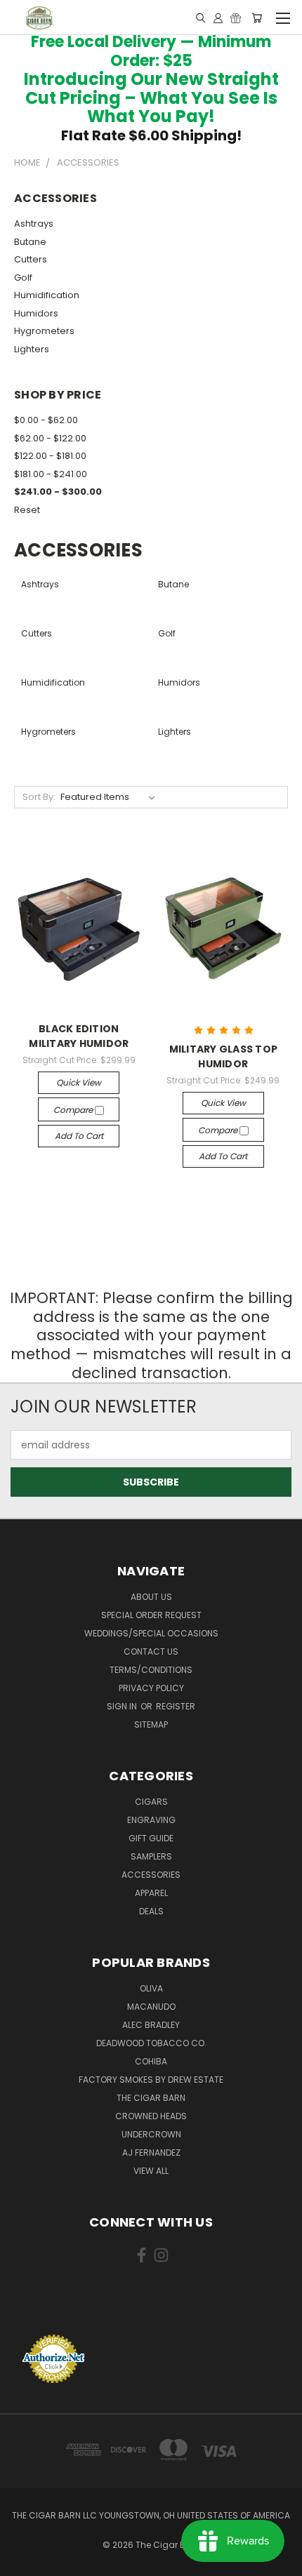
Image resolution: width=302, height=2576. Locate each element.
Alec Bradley (151, 2025)
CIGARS (151, 1802)
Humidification (47, 295)
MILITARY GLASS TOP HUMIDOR (224, 1056)
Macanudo (151, 2007)
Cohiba (151, 2061)
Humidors (36, 313)
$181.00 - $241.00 (51, 474)
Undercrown (151, 2134)
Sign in (123, 1706)
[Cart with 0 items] (257, 18)
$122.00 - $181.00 (50, 456)
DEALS (151, 1911)
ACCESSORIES (151, 1875)
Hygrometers (44, 331)
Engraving (151, 1820)
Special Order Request (151, 1615)
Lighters (32, 349)
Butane (30, 242)
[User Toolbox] (218, 18)
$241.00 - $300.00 (58, 492)
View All (151, 2171)
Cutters (31, 259)
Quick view (79, 1082)
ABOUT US (151, 1597)
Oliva (151, 1988)
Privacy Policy (151, 1688)
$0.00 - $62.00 (46, 420)
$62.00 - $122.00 (50, 438)
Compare (74, 1110)
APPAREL (151, 1893)
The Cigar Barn (151, 2098)
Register (176, 1706)
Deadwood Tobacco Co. (151, 2043)
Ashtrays (34, 223)
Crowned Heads (151, 2116)
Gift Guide (151, 1838)
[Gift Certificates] (236, 18)
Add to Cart (79, 1136)
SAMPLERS (151, 1856)
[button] (151, 2308)
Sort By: (39, 797)
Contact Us (151, 1651)
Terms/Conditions (151, 1670)
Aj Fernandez (151, 2153)
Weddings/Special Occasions (151, 1633)
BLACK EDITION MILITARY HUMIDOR (79, 1036)
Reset (27, 510)
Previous (22, 2562)
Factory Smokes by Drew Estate (151, 2080)
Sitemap (151, 1724)
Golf (23, 278)
